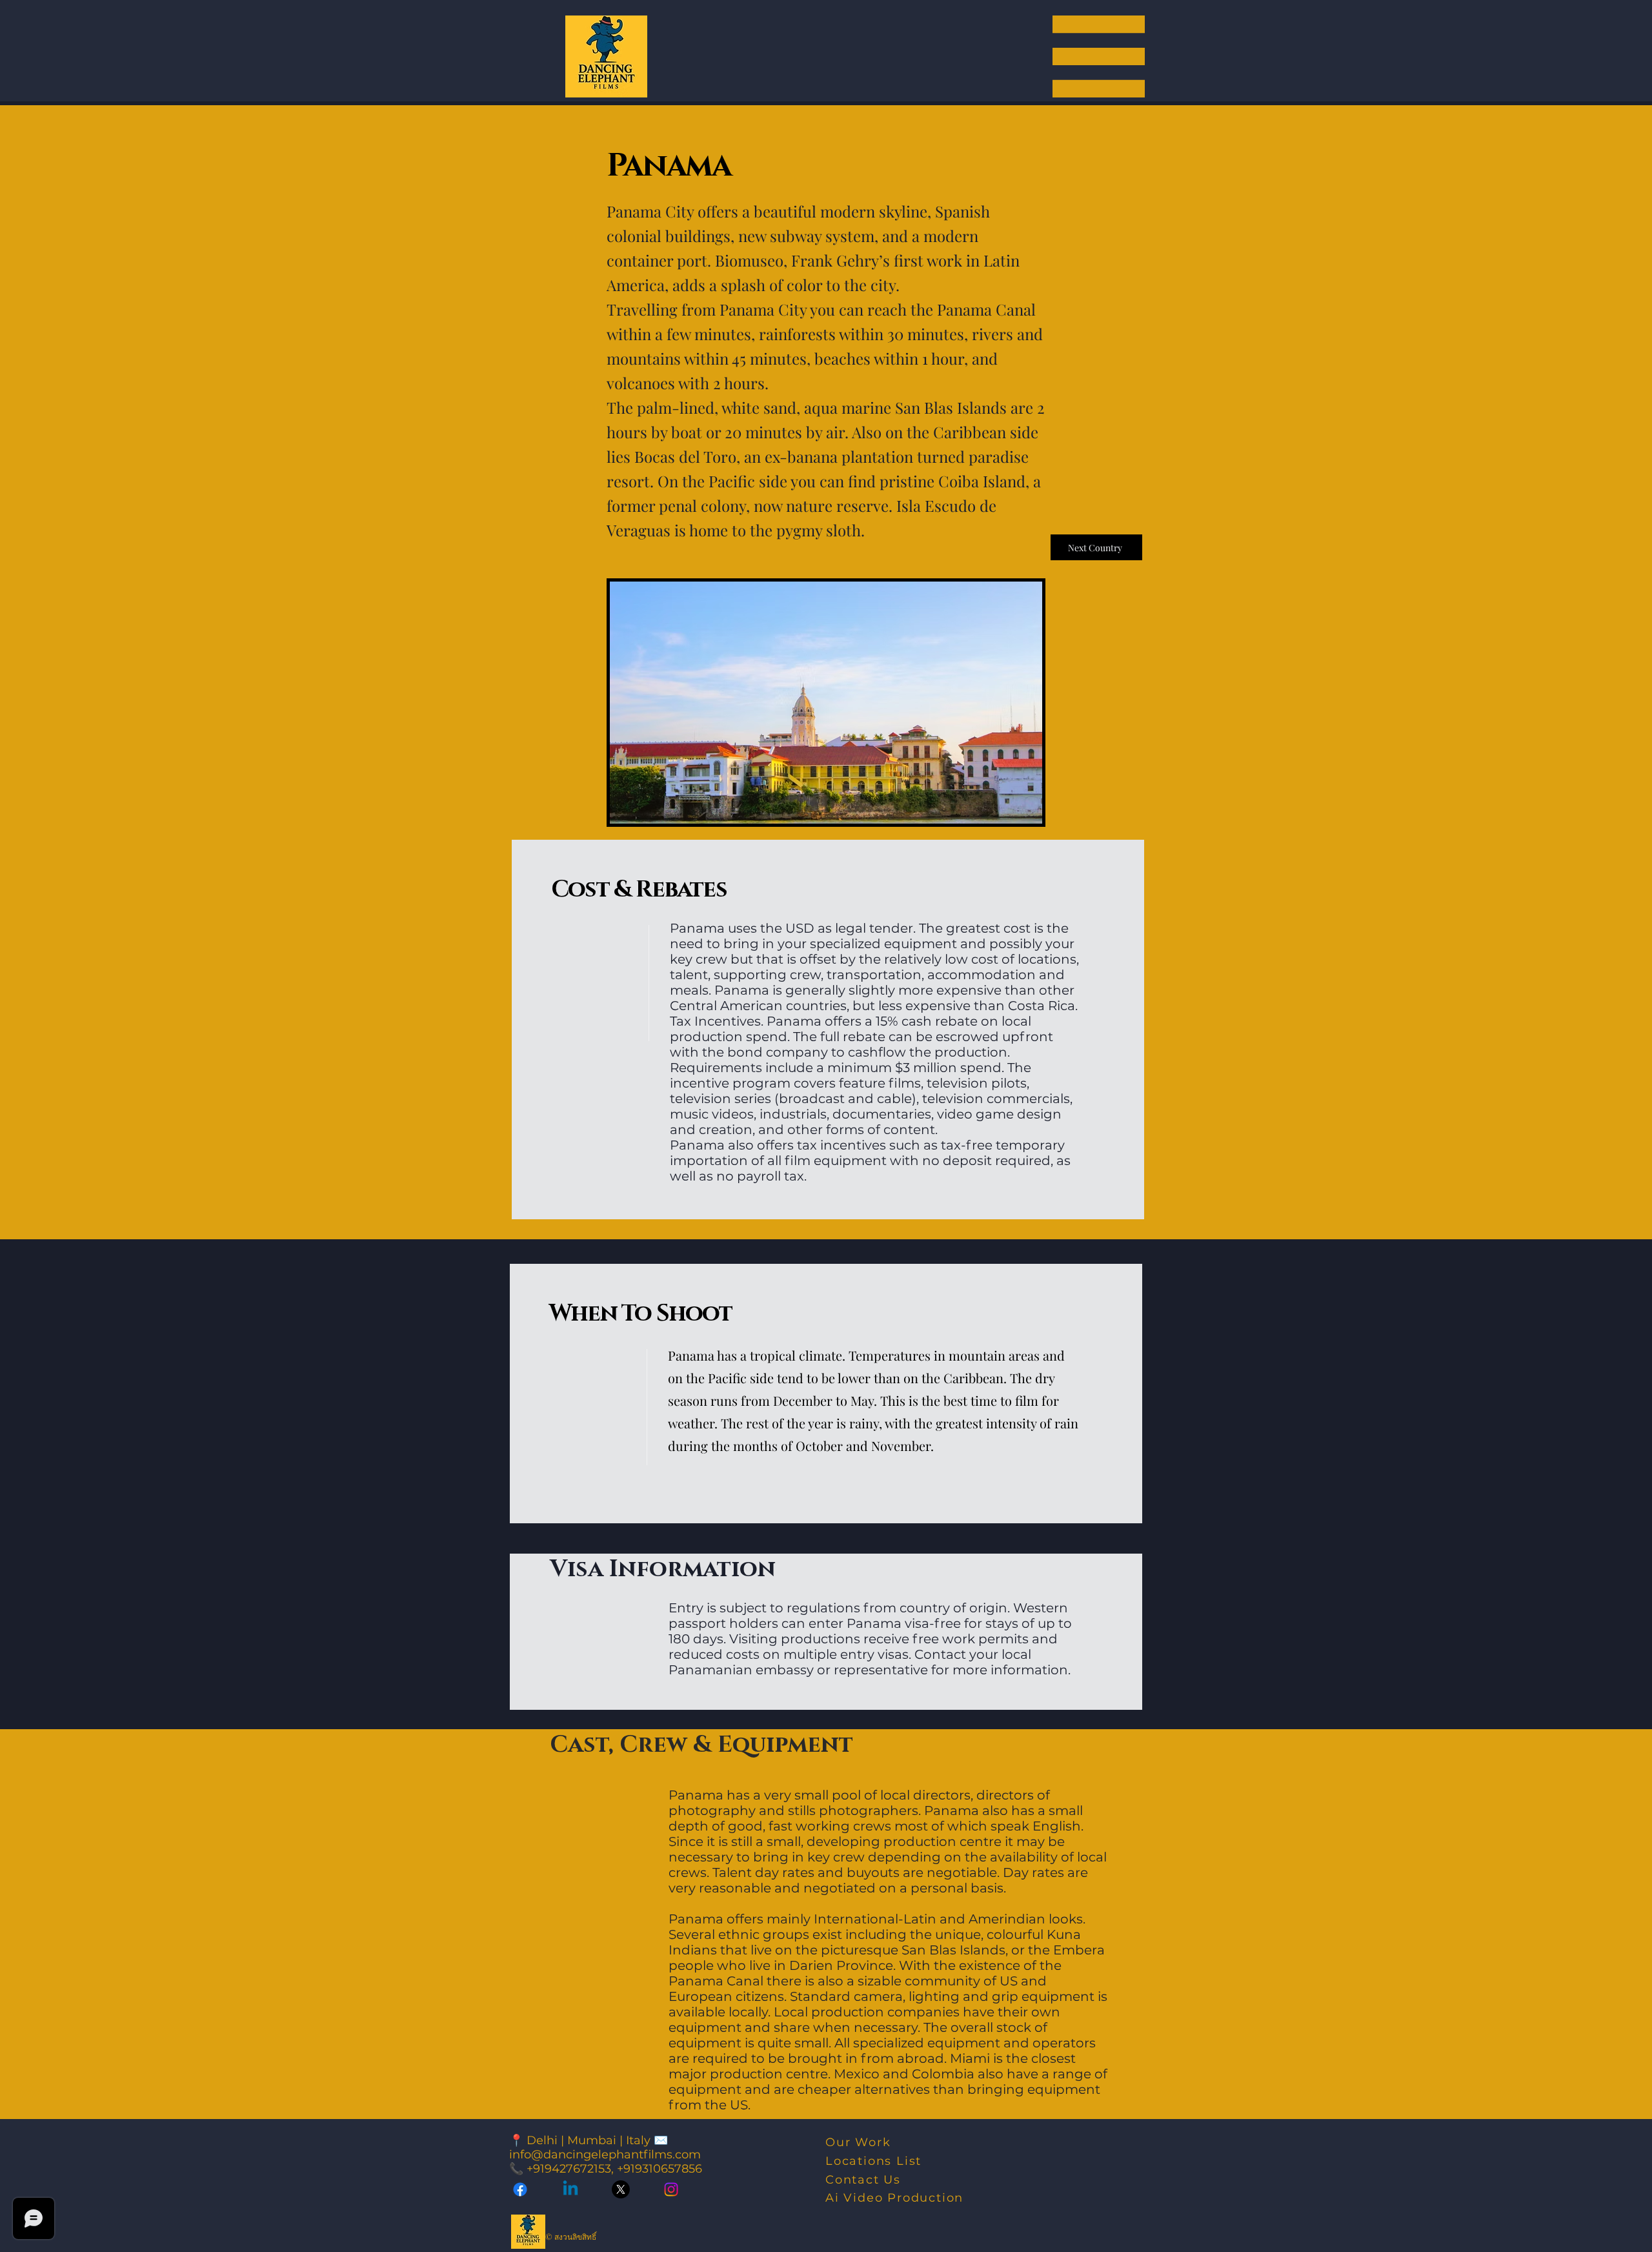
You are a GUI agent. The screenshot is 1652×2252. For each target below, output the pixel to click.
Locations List (873, 2161)
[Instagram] (671, 2189)
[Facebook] (520, 2189)
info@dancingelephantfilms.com (605, 2155)
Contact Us (863, 2180)
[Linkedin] (570, 2189)
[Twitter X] (621, 2189)
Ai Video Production (894, 2198)
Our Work (858, 2142)
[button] (1099, 56)
